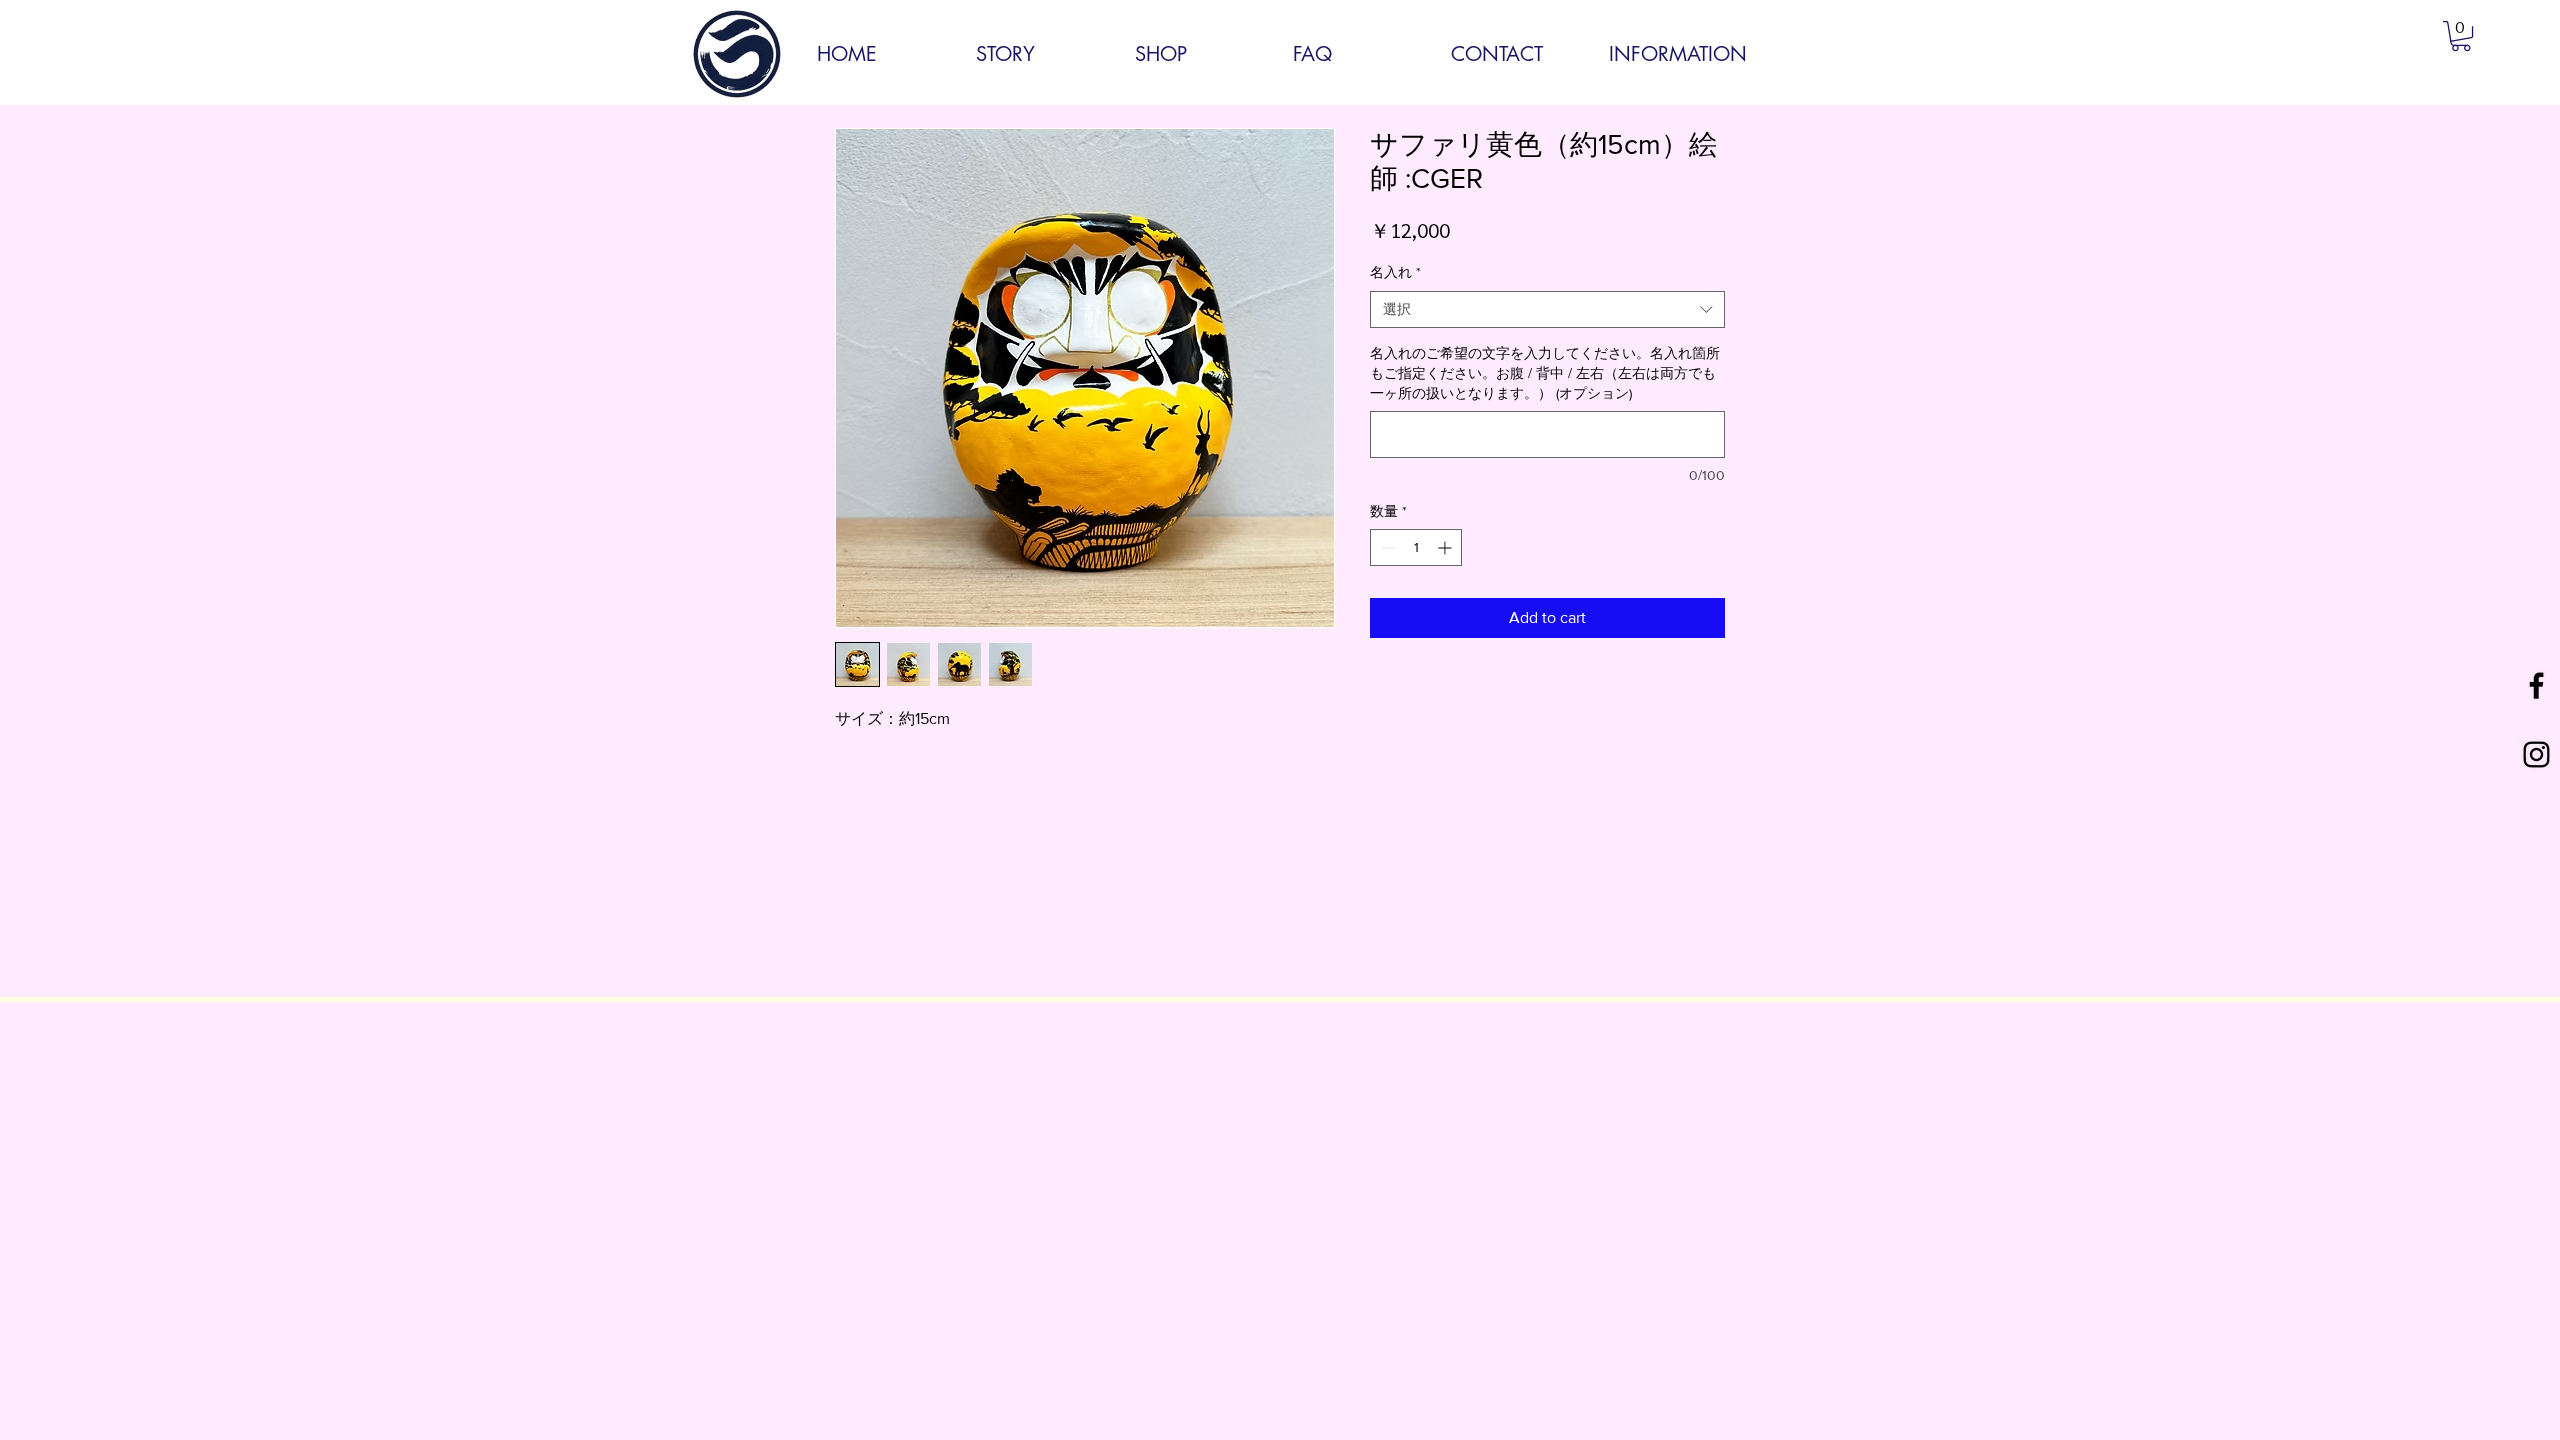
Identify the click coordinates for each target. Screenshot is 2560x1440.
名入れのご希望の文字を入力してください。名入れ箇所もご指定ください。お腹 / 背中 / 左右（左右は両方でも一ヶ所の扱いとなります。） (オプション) (1545, 372)
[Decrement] (1385, 547)
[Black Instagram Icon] (2536, 754)
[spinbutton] (1416, 547)
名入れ (1395, 272)
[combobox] (1547, 310)
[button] (2461, 36)
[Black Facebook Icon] (2536, 685)
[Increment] (1446, 547)
